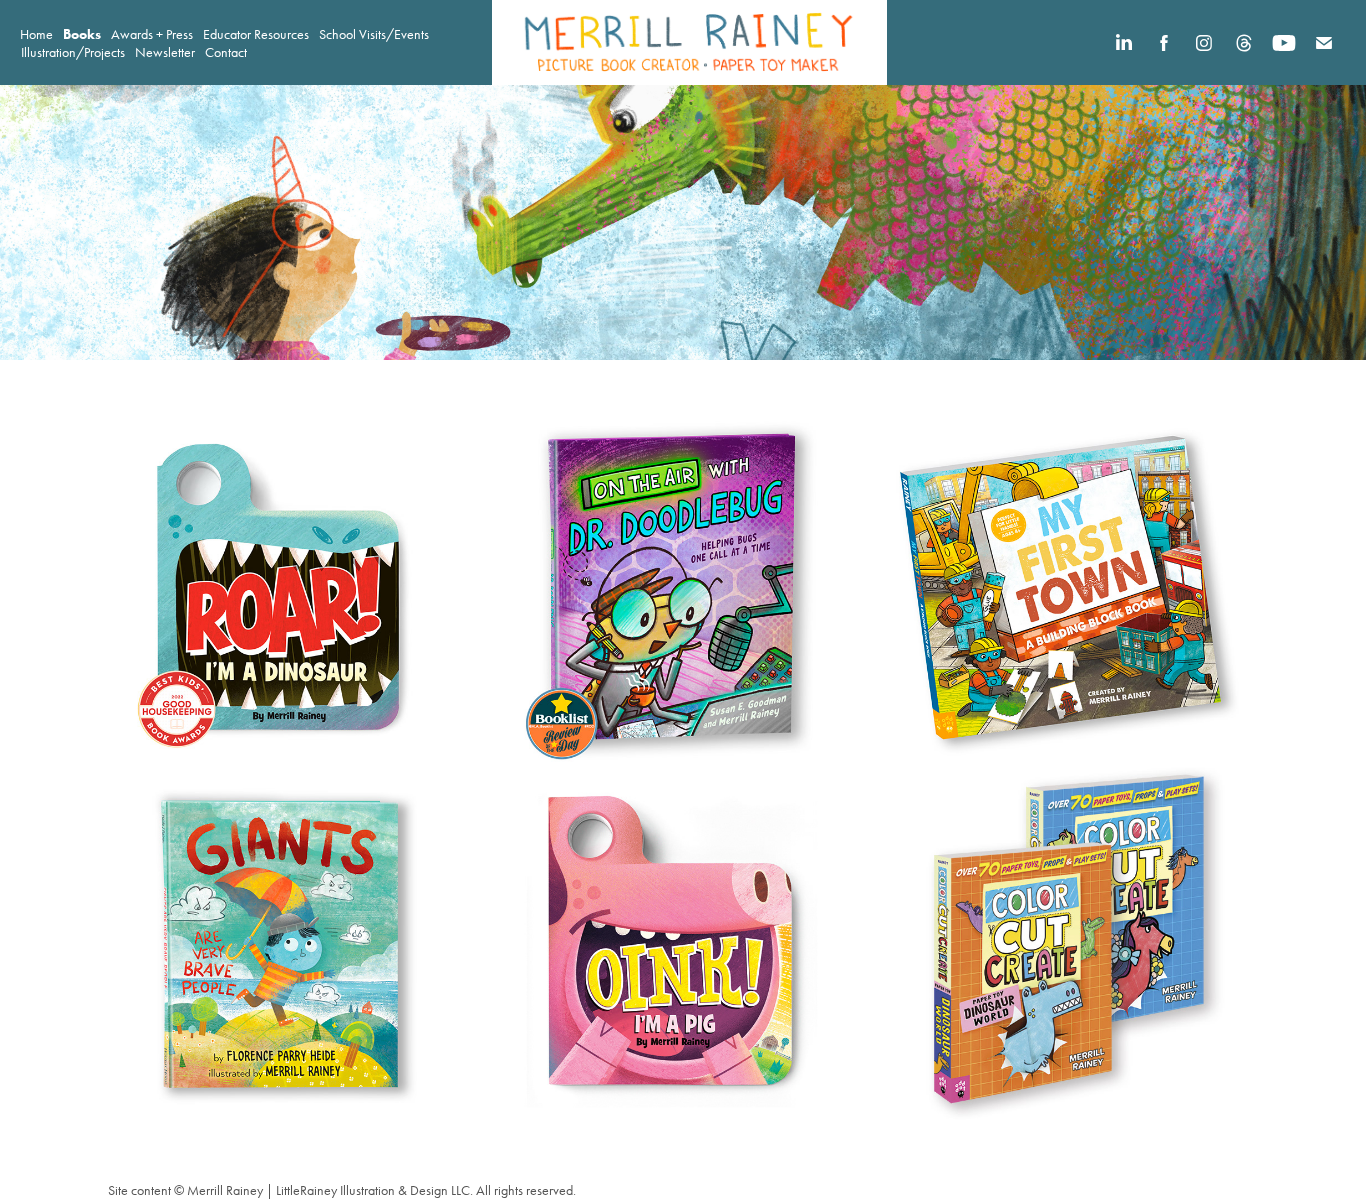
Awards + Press (152, 34)
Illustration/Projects (73, 52)
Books (82, 34)
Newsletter (165, 52)
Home (36, 34)
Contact (226, 52)
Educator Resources (256, 34)
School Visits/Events (374, 34)
